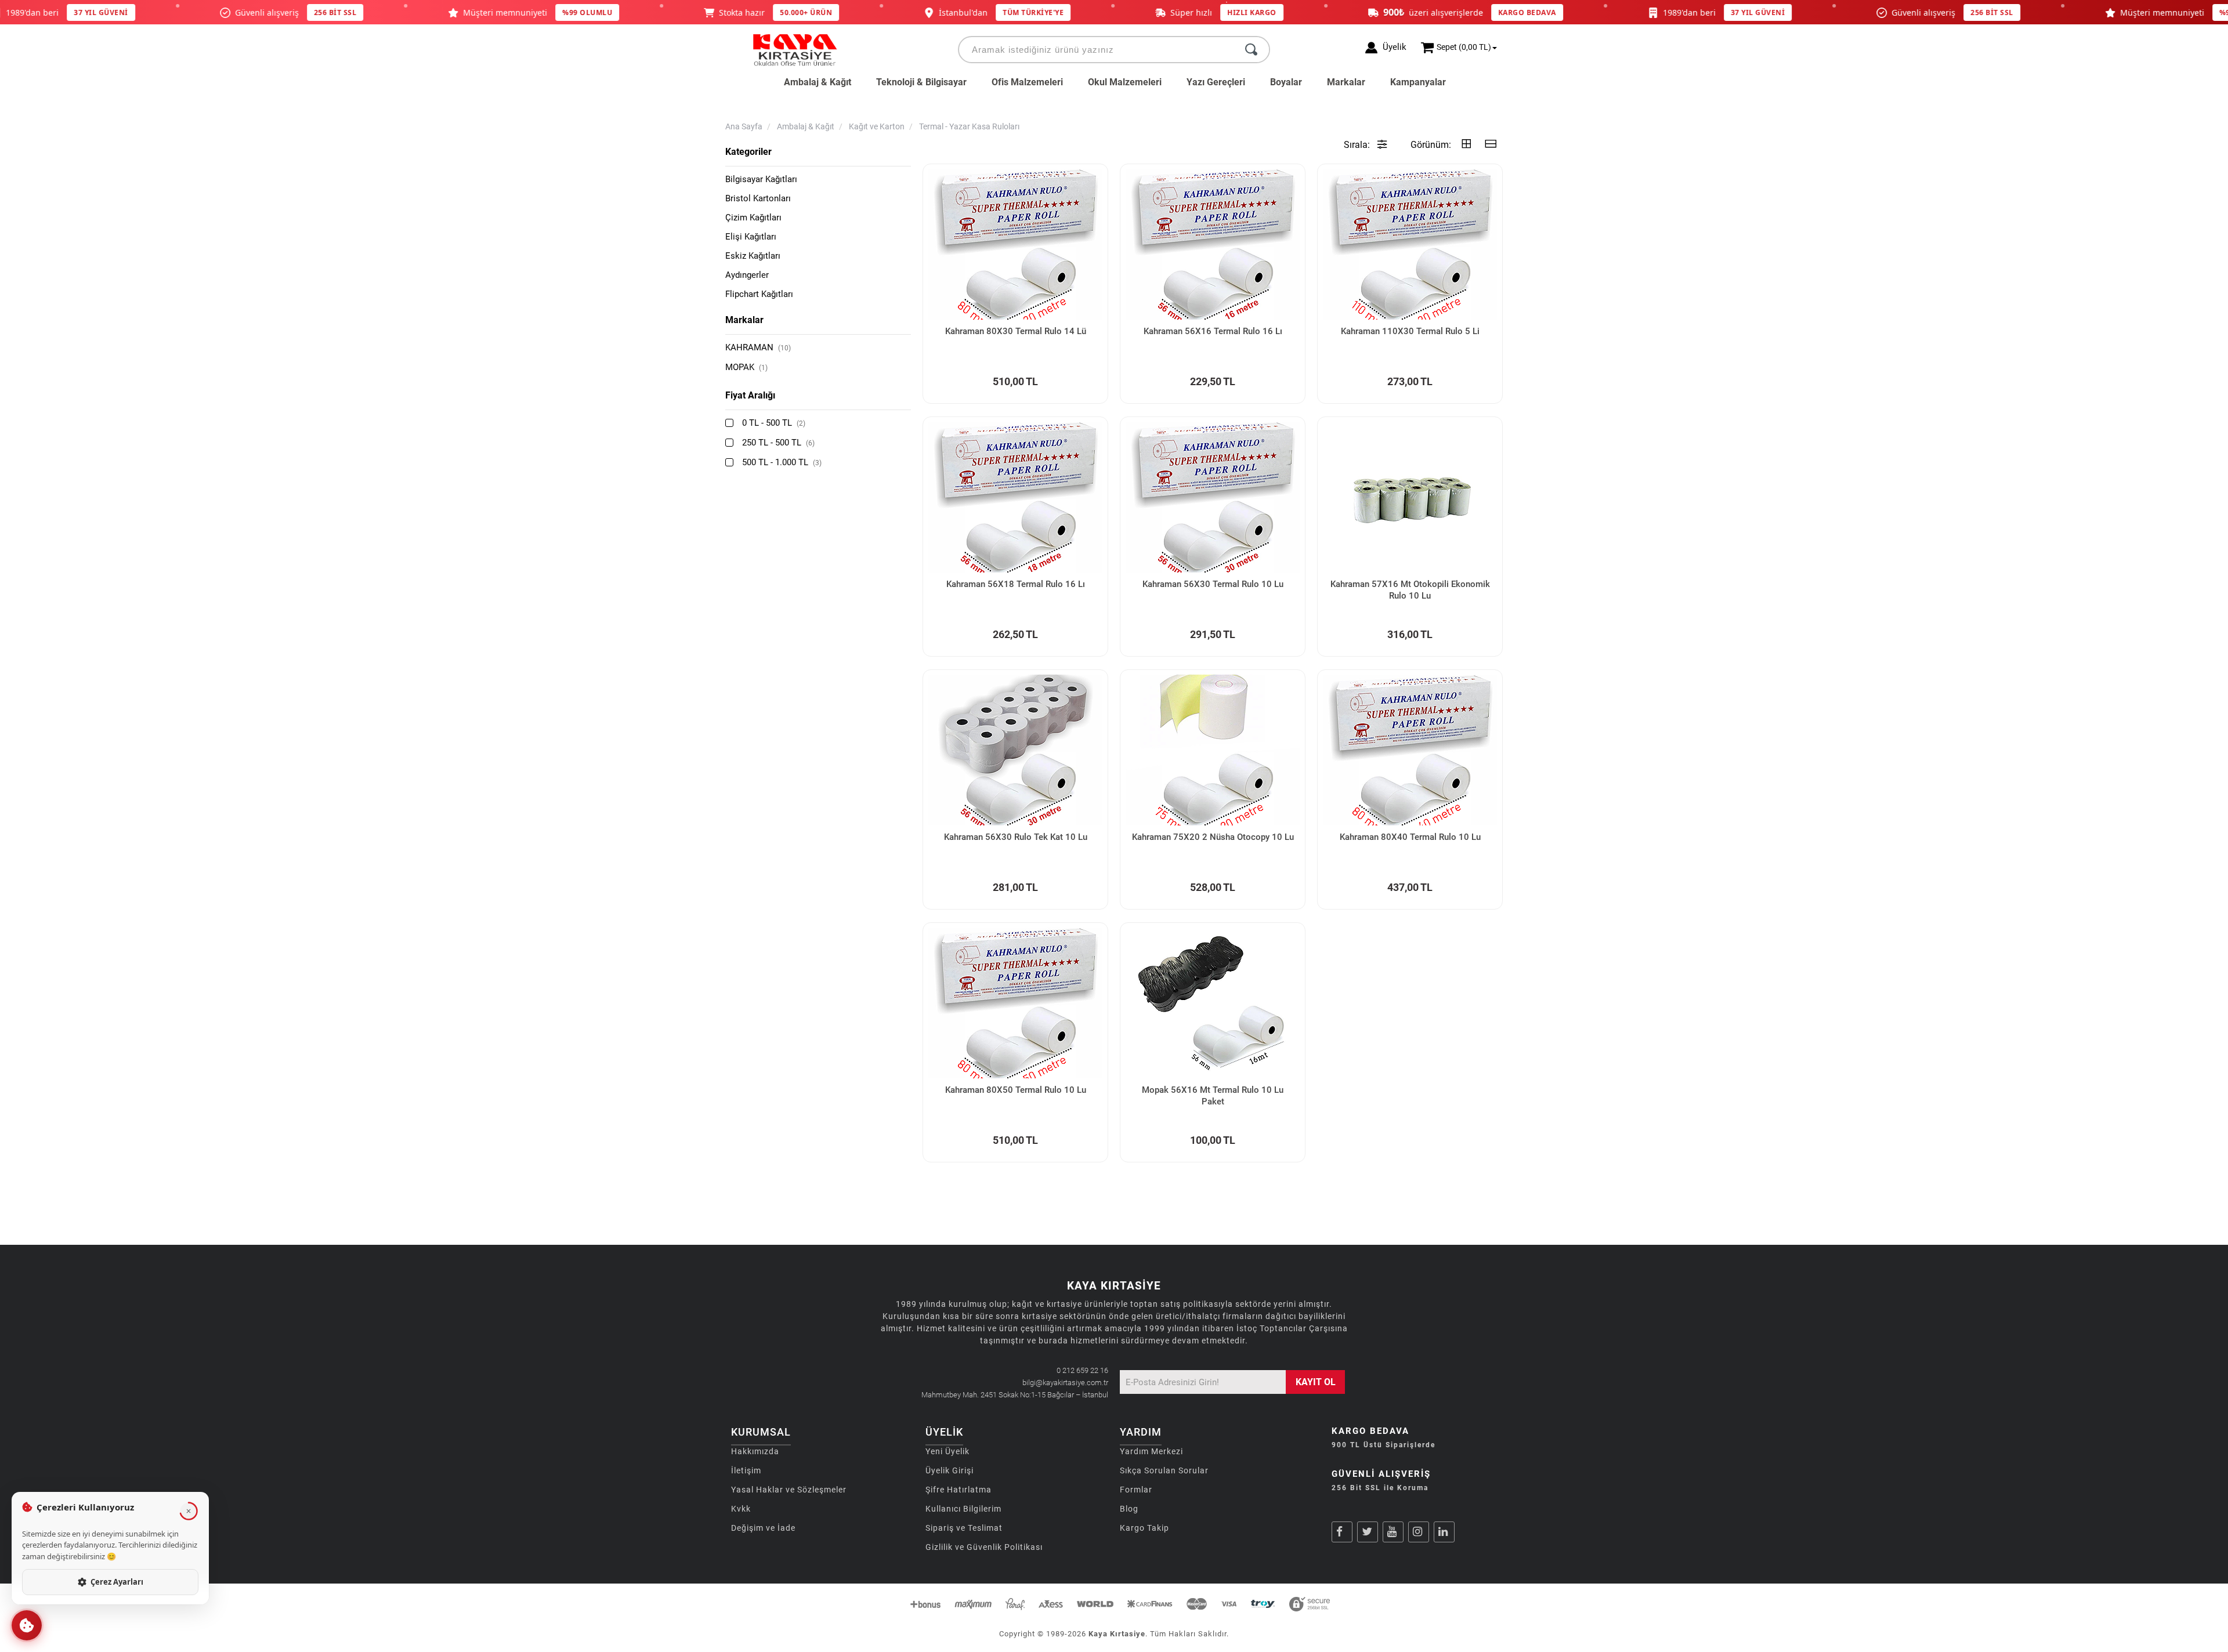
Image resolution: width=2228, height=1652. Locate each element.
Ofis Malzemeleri (1027, 82)
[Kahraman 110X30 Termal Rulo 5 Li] (1410, 244)
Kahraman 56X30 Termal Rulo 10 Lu (1213, 584)
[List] (1491, 145)
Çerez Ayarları (117, 1582)
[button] (27, 1625)
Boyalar (1286, 82)
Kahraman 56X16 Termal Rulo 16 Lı (1213, 331)
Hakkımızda (755, 1451)
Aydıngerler (747, 275)
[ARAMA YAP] (1251, 50)
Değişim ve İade (763, 1528)
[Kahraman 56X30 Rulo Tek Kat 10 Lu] (1015, 750)
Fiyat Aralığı (750, 395)
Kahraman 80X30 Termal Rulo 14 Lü (1016, 331)
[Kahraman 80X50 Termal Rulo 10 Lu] (1015, 1003)
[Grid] (1466, 145)
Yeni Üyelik (947, 1451)
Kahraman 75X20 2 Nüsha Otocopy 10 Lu (1213, 837)
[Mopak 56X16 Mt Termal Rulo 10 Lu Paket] (1213, 1003)
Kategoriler (748, 152)
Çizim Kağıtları (753, 218)
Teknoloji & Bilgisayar (921, 82)
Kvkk (741, 1509)
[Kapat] (189, 1511)
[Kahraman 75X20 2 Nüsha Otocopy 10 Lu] (1213, 750)
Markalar (1346, 82)
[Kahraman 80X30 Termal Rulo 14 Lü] (1015, 244)
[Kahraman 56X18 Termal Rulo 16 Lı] (1015, 497)
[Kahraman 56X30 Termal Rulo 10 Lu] (1213, 497)
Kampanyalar (1418, 82)
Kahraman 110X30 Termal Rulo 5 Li (1410, 331)
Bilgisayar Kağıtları (761, 179)
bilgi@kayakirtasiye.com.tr (1065, 1383)
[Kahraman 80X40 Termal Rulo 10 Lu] (1410, 750)
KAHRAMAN (758, 347)
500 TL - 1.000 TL (782, 462)
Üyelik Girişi (950, 1470)
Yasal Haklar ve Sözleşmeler (789, 1490)
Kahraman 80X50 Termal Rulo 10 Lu (1016, 1090)
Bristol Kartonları (758, 198)
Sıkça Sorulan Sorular (1164, 1470)
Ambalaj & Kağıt (818, 82)
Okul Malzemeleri (1125, 82)
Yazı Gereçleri (1216, 82)
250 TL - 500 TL (778, 443)
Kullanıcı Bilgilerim (963, 1509)
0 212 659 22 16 (1082, 1370)
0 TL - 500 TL (774, 423)
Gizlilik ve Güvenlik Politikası (984, 1547)
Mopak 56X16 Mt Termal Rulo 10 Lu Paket (1213, 1096)
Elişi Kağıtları (751, 237)
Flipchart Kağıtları (759, 294)
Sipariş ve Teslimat (964, 1528)
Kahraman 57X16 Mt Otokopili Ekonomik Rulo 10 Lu (1410, 590)
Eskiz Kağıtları (753, 256)
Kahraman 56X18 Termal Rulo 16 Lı (1016, 584)
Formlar (1136, 1490)
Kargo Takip (1144, 1528)
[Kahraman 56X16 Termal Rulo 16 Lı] (1213, 244)
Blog (1129, 1509)
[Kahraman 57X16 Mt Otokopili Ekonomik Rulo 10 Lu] (1410, 497)
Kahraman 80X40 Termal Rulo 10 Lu (1410, 837)
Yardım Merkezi (1151, 1451)
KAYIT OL (1316, 1382)
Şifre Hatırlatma (959, 1490)
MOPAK (746, 367)
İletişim (746, 1470)
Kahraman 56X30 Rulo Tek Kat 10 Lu (1016, 837)
